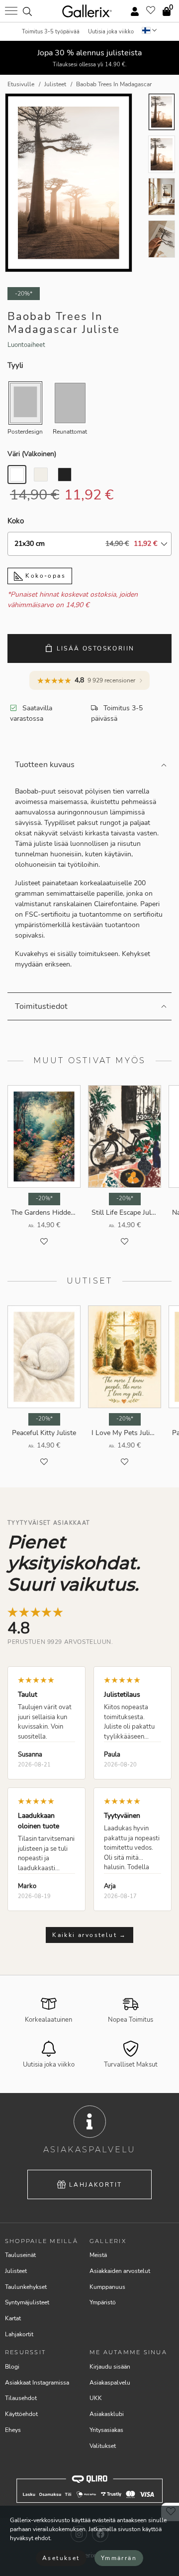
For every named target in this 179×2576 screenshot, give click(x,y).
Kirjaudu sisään (110, 2367)
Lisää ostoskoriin (96, 648)
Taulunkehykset (26, 2287)
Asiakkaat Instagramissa (37, 2383)
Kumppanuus (107, 2287)
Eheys (13, 2430)
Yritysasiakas (106, 2430)
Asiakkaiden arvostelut (120, 2271)
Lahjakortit (95, 2185)
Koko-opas (44, 576)
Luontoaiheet (26, 345)
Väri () (32, 454)
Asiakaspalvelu (110, 2383)
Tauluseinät (20, 2255)
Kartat (13, 2318)
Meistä (98, 2255)
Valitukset (103, 2446)
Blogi (12, 2367)
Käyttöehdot (21, 2414)
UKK (96, 2398)
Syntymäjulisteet (27, 2302)
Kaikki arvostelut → (89, 1935)
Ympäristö (103, 2302)
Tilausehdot (21, 2398)
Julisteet (16, 2271)
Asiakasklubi (107, 2414)
